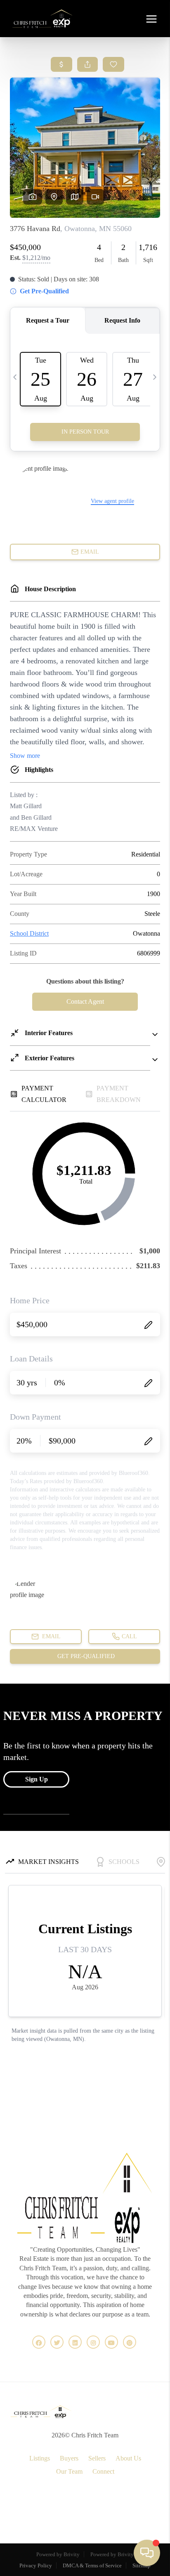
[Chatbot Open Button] (147, 2553)
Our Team (69, 2471)
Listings (40, 2458)
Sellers (97, 2458)
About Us (128, 2458)
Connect (103, 2471)
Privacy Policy (36, 2565)
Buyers (69, 2458)
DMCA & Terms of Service (92, 2565)
